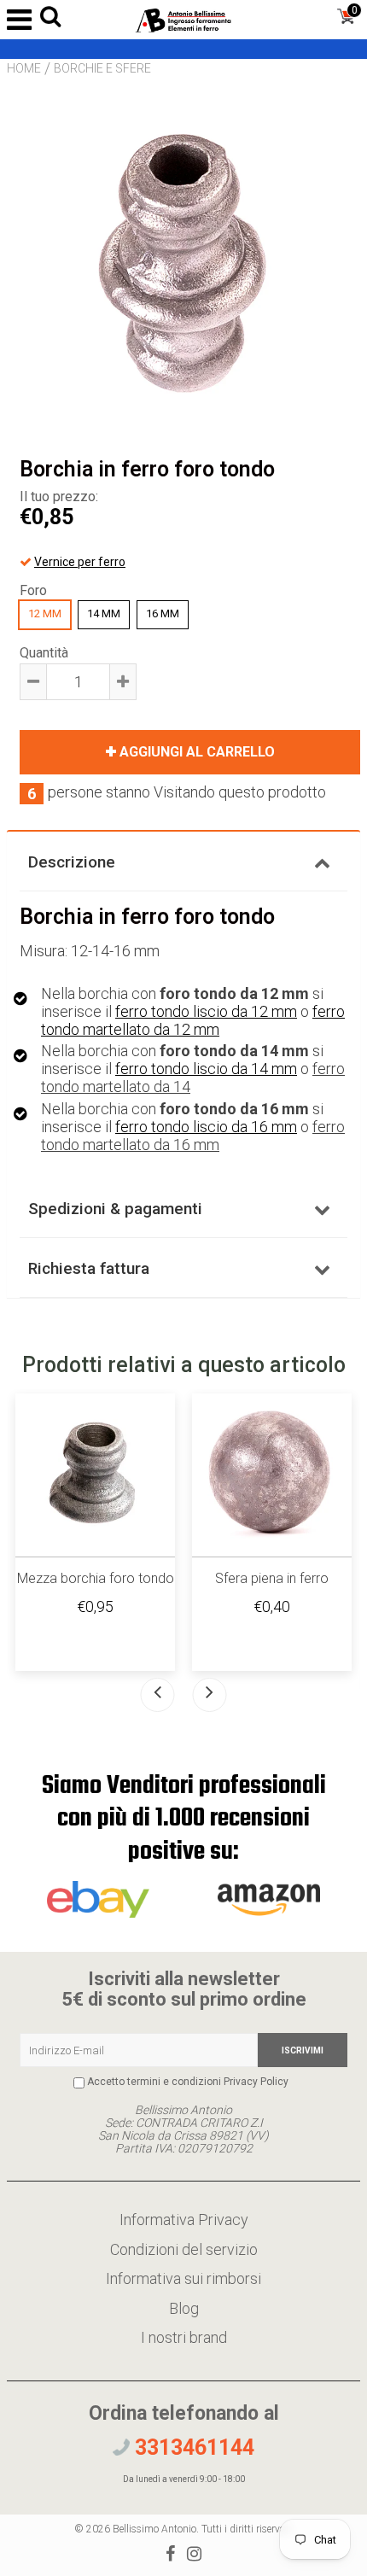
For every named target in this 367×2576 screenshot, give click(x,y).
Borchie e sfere (102, 68)
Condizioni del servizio (184, 2249)
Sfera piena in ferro (272, 1578)
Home (24, 68)
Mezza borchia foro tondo (96, 1578)
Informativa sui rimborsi (183, 2278)
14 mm (104, 613)
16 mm (163, 613)
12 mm (45, 613)
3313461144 (192, 2447)
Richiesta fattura (89, 1268)
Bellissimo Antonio (154, 2529)
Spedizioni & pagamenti (115, 1209)
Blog (184, 2308)
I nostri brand (184, 2337)
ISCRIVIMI (303, 2050)
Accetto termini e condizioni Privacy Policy (188, 2082)
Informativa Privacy (184, 2220)
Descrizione (72, 862)
